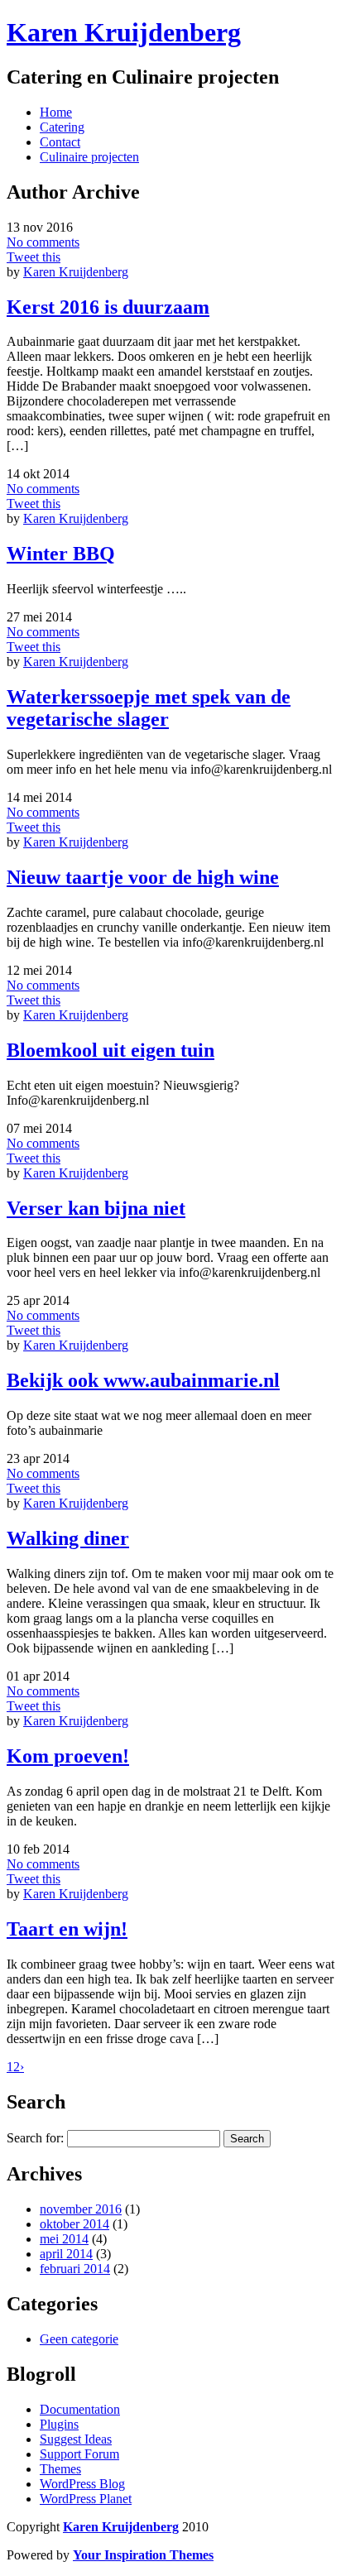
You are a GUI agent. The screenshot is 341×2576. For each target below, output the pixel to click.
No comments (43, 242)
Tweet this (34, 257)
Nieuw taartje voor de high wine (143, 877)
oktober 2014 (74, 2224)
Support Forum (79, 2454)
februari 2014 (75, 2269)
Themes (60, 2469)
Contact (60, 142)
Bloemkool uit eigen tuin (110, 1050)
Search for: (35, 2138)
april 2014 (66, 2254)
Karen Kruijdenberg (124, 32)
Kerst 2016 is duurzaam (108, 307)
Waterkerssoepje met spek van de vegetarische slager (149, 708)
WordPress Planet (86, 2499)
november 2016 (81, 2209)
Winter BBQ (61, 554)
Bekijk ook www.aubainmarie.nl (143, 1380)
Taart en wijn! (67, 1929)
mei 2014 (64, 2239)
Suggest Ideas (76, 2439)
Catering (62, 127)
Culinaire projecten (89, 157)
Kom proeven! (68, 1756)
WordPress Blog (82, 2484)
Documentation (80, 2409)
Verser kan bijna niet (96, 1208)
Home (56, 112)
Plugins (59, 2424)
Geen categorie (79, 2339)
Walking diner (68, 1538)
